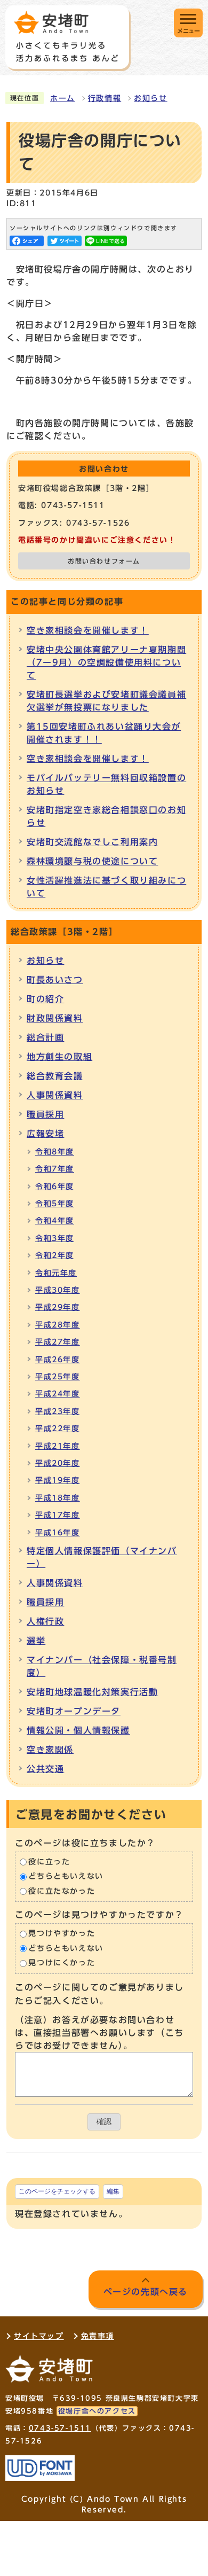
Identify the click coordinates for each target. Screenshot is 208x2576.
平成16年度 (58, 1533)
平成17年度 (58, 1515)
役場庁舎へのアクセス (97, 2411)
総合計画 (45, 1037)
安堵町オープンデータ (74, 1711)
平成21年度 (58, 1446)
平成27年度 (58, 1342)
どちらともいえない (66, 1876)
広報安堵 (45, 1134)
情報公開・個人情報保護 (78, 1730)
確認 (104, 2122)
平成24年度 (58, 1394)
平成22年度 (58, 1428)
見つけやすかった (62, 1934)
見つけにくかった (62, 1963)
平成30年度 (58, 1290)
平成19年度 (58, 1480)
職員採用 (45, 1114)
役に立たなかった (62, 1891)
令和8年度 (55, 1152)
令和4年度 (55, 1221)
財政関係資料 (55, 1018)
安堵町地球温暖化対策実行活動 (92, 1692)
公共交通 (45, 1769)
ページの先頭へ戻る (146, 2292)
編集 (113, 2191)
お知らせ (150, 98)
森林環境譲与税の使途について (92, 861)
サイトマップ (39, 2336)
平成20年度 (58, 1463)
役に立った (49, 1862)
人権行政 (45, 1621)
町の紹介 (45, 999)
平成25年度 (58, 1377)
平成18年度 (58, 1498)
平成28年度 (58, 1325)
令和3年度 (55, 1238)
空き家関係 (50, 1750)
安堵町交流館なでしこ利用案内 (92, 842)
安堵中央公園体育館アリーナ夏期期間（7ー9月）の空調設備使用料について (106, 662)
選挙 (36, 1641)
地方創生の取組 (59, 1057)
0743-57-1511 (60, 2428)
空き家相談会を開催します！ (88, 630)
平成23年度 (58, 1411)
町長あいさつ (55, 980)
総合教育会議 (55, 1076)
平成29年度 (58, 1307)
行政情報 (105, 98)
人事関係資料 (55, 1095)
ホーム (63, 98)
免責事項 (98, 2336)
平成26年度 (58, 1360)
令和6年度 (55, 1186)
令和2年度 (55, 1255)
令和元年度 (56, 1273)
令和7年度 (55, 1169)
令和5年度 (55, 1204)
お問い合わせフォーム (104, 561)
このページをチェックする (57, 2191)
